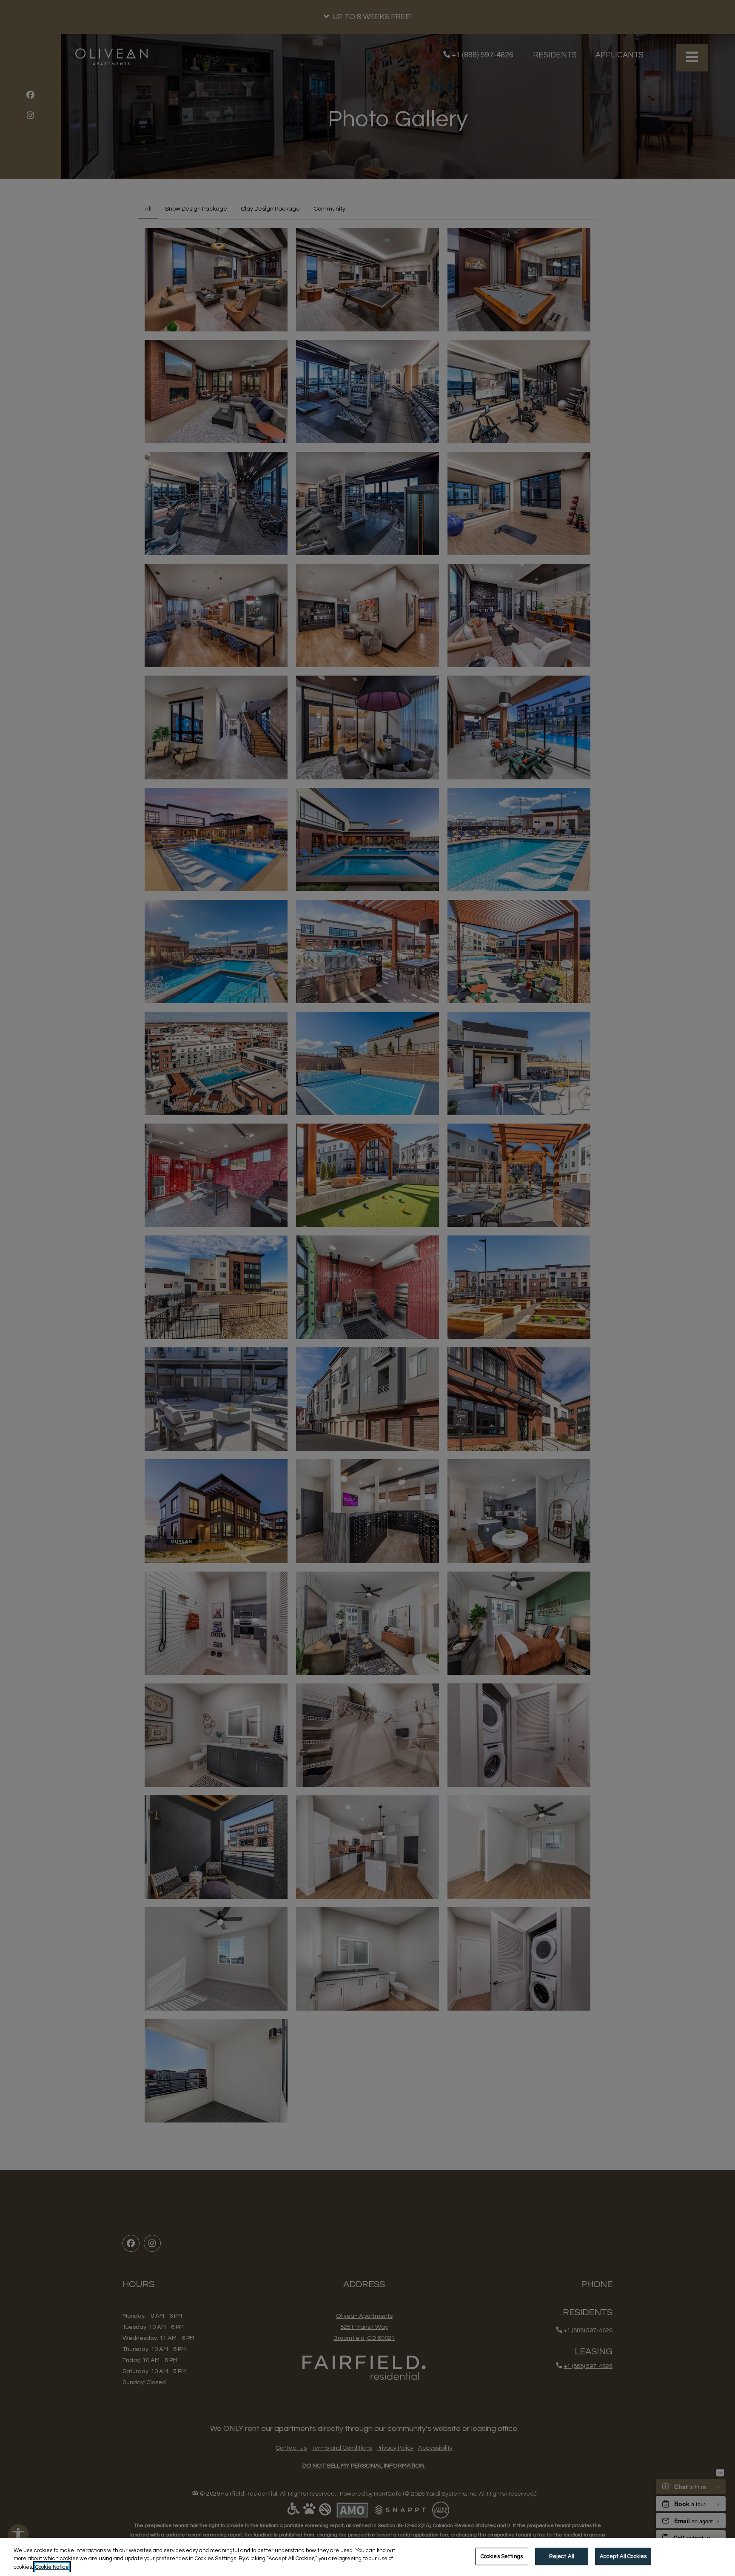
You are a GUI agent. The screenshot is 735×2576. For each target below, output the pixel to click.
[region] (367, 2557)
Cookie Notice (52, 2567)
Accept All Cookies (623, 2556)
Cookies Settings (502, 2556)
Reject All (562, 2556)
